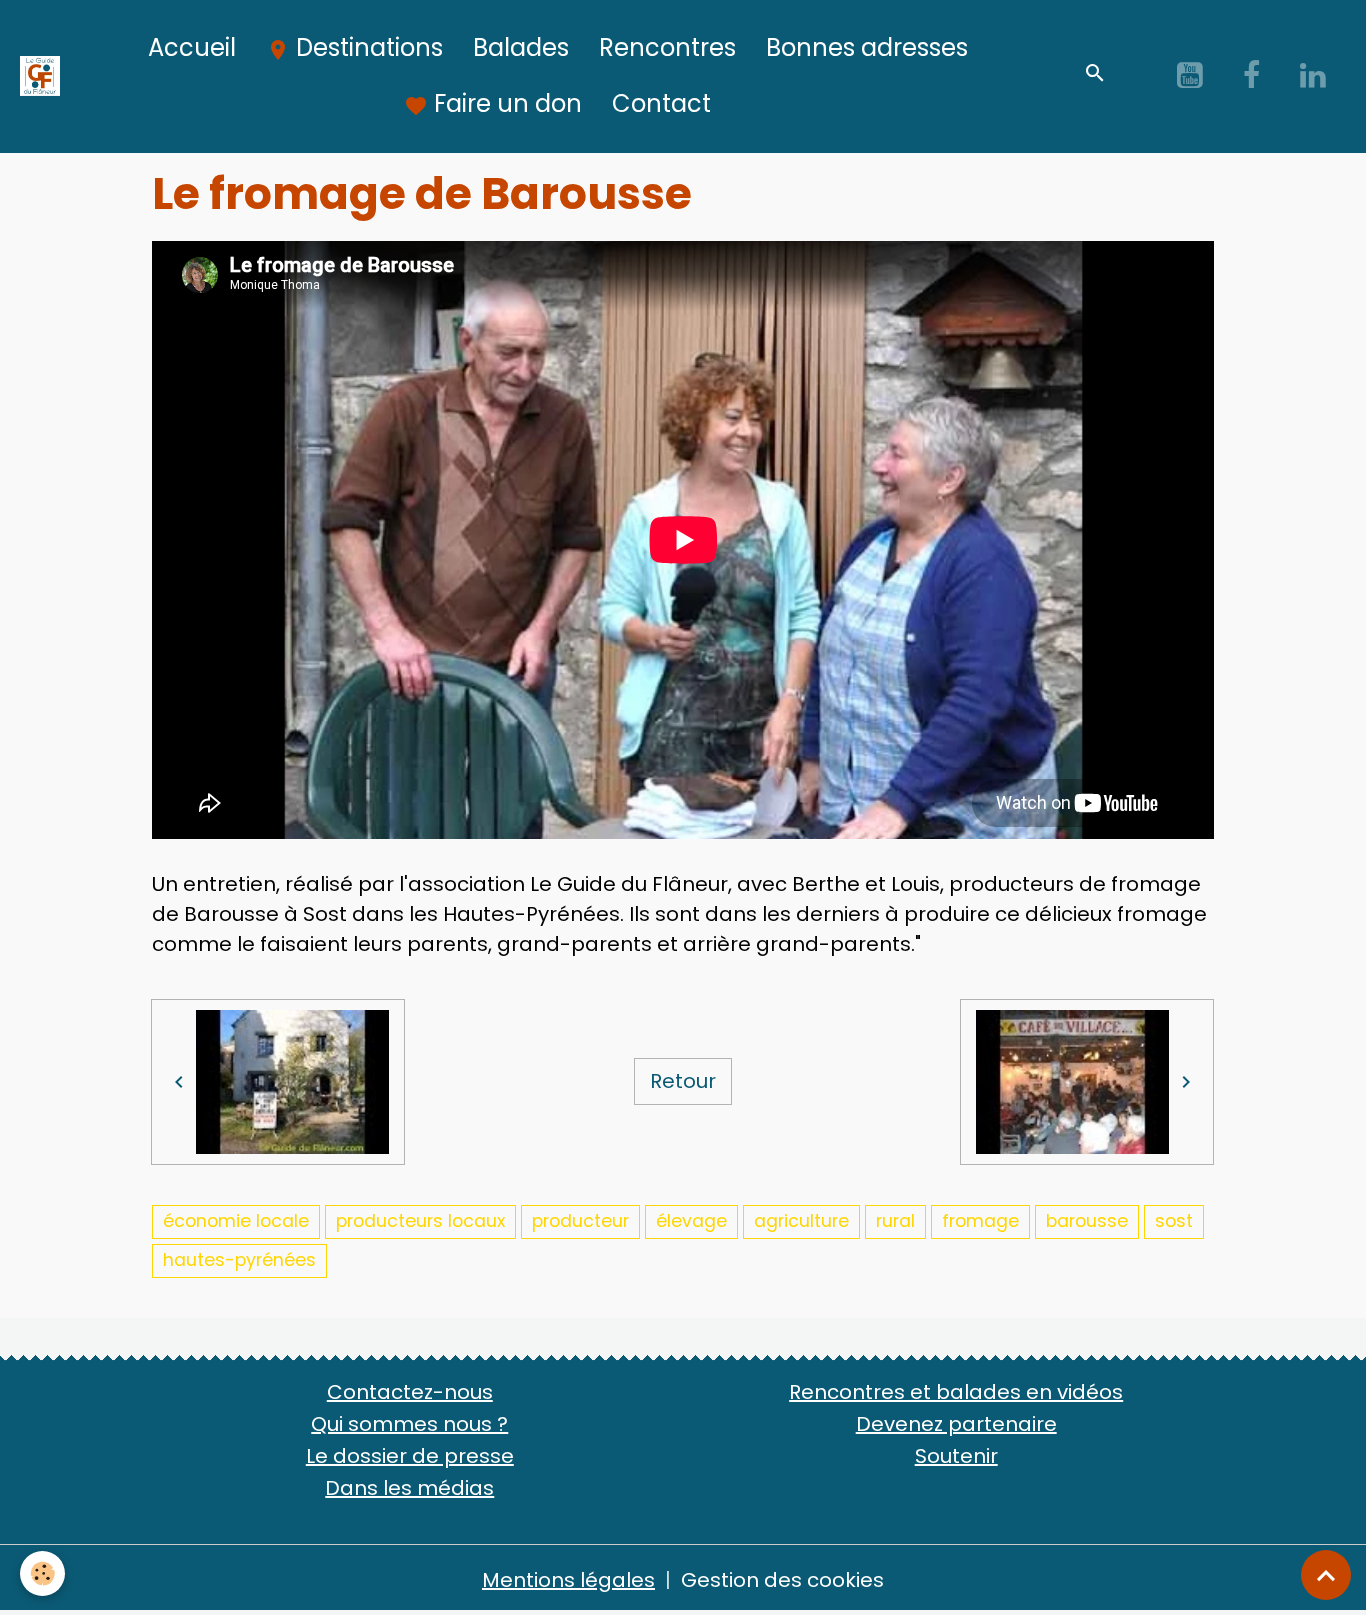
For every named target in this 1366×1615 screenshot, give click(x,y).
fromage (980, 1221)
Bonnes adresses (867, 47)
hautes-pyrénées (239, 1260)
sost (1174, 1221)
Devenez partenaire (956, 1424)
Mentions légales (568, 1580)
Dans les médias (409, 1488)
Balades (521, 47)
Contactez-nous (410, 1392)
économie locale (236, 1221)
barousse (1087, 1221)
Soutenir (956, 1456)
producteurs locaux (420, 1221)
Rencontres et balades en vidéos (956, 1392)
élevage (691, 1221)
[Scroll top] (1326, 1575)
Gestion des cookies (782, 1580)
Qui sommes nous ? (409, 1424)
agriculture (801, 1221)
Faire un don (505, 103)
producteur (580, 1221)
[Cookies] (42, 1573)
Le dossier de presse (410, 1456)
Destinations (366, 47)
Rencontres (667, 47)
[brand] (41, 76)
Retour (683, 1081)
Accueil (192, 47)
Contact (661, 103)
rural (895, 1221)
